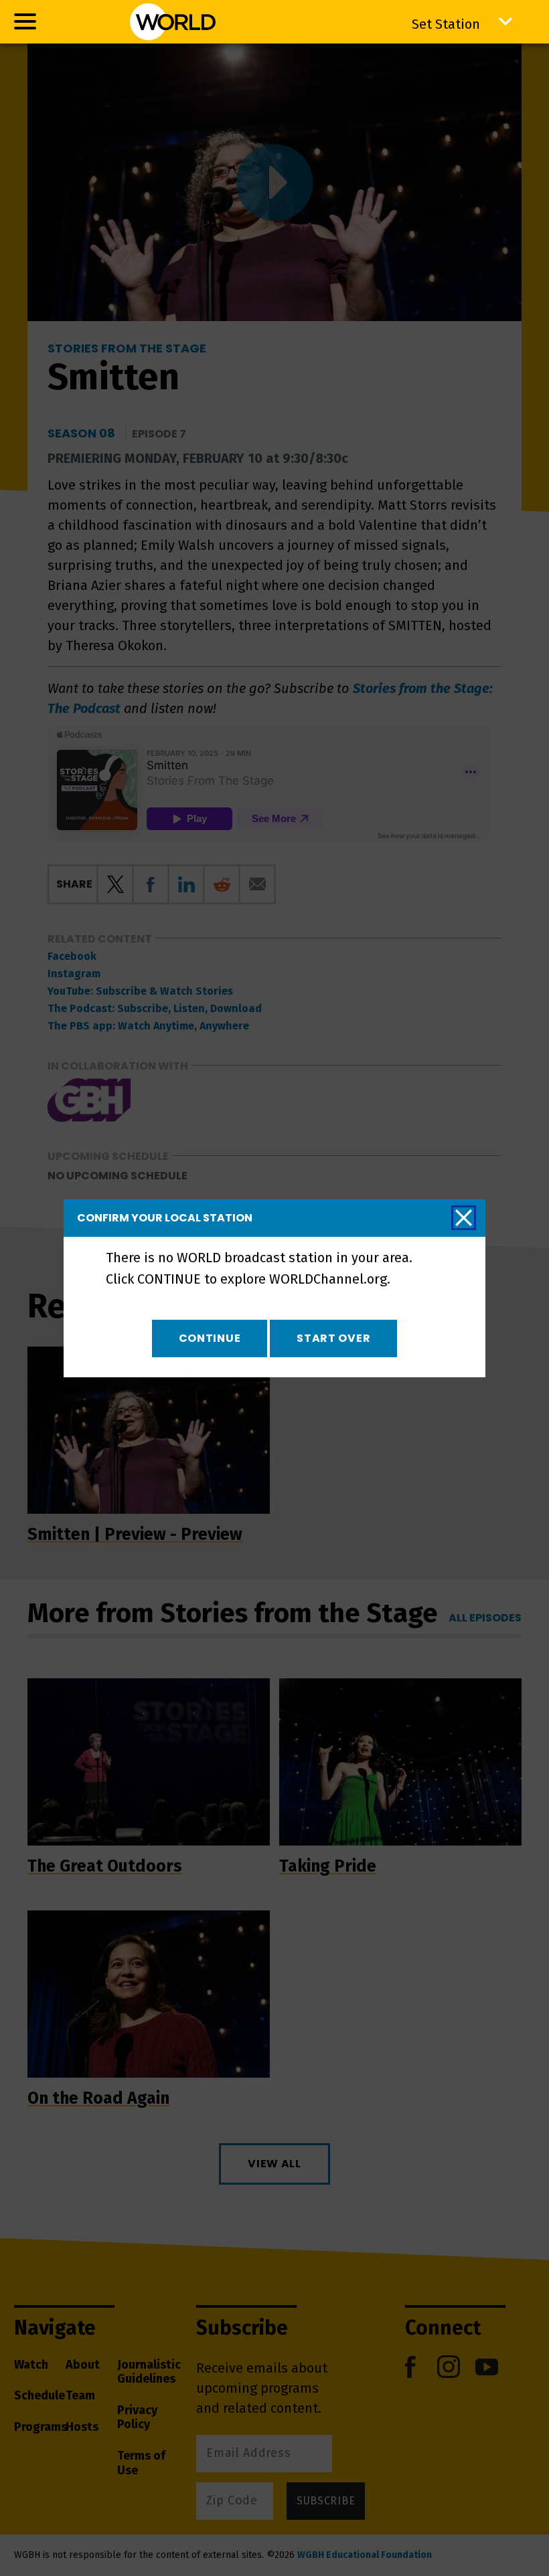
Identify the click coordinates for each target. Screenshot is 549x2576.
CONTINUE (210, 1338)
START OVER (333, 1338)
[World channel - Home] (172, 22)
